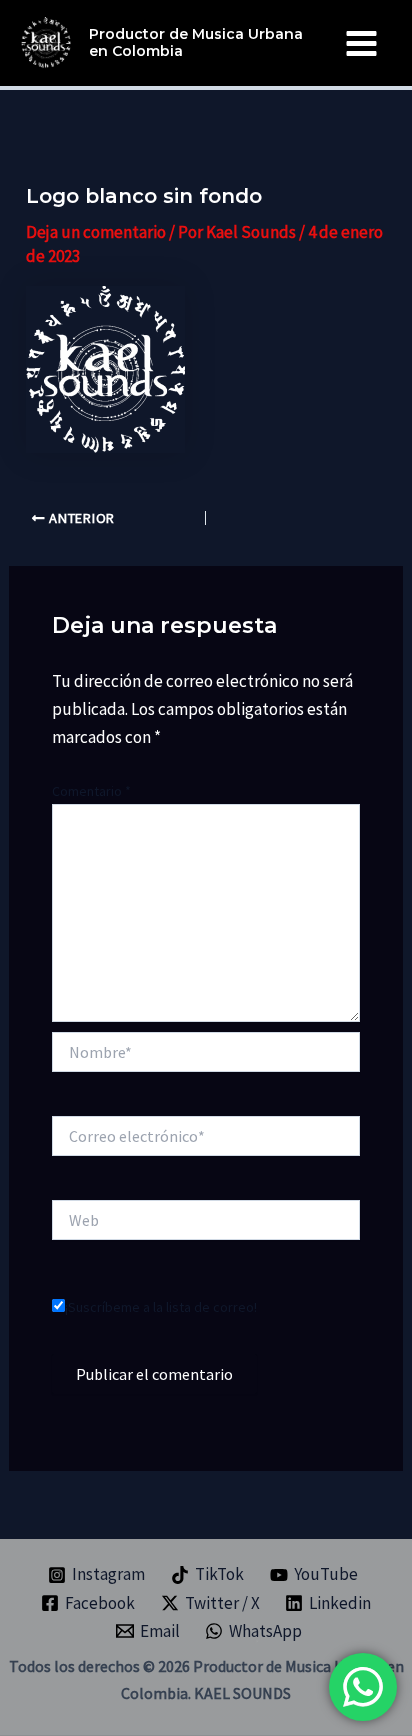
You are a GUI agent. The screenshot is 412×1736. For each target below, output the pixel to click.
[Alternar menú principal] (362, 43)
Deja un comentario (96, 232)
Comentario (91, 791)
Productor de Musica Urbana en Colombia (196, 42)
